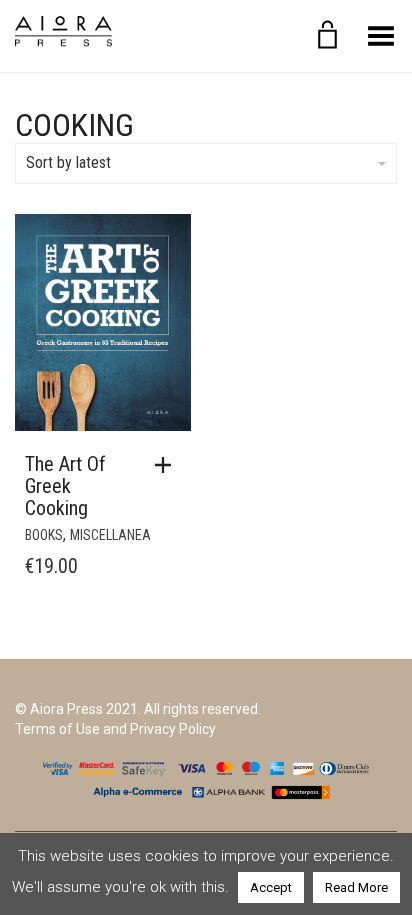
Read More (356, 887)
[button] (168, 465)
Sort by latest (68, 162)
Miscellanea (110, 535)
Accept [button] (271, 887)
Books (44, 535)
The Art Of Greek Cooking (65, 486)
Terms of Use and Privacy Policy (115, 729)
